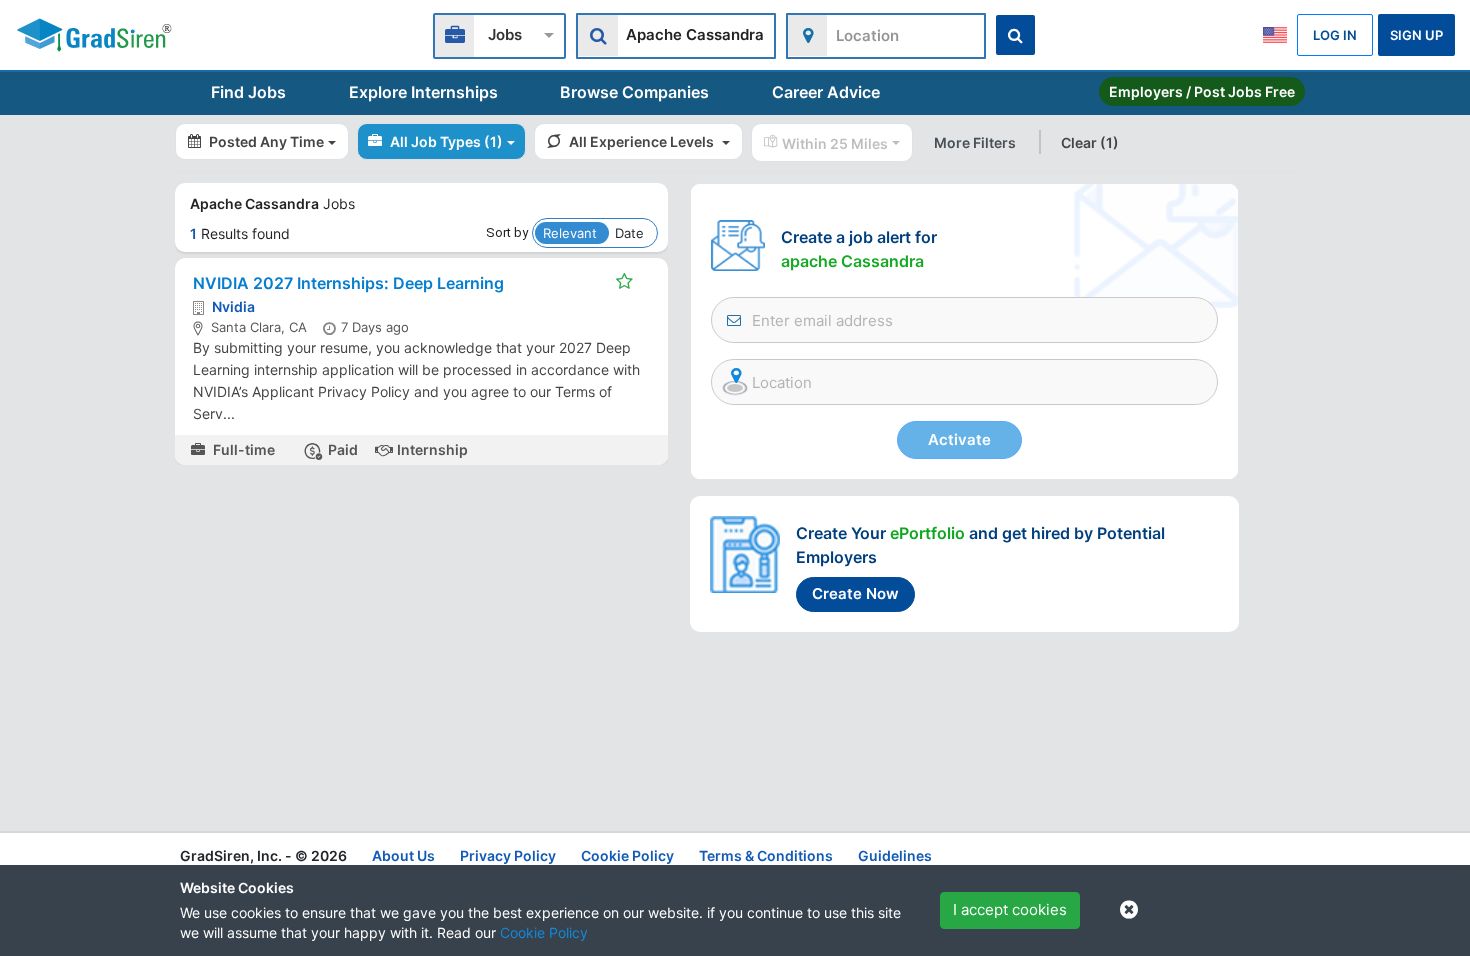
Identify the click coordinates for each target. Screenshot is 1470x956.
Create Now (855, 593)
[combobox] (499, 33)
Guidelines (895, 855)
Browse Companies (634, 92)
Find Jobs (248, 92)
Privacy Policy (508, 855)
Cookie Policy (544, 932)
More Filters (975, 142)
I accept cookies (1010, 909)
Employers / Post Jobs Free (1202, 91)
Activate (959, 439)
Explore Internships (423, 92)
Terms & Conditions (766, 855)
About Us (403, 855)
